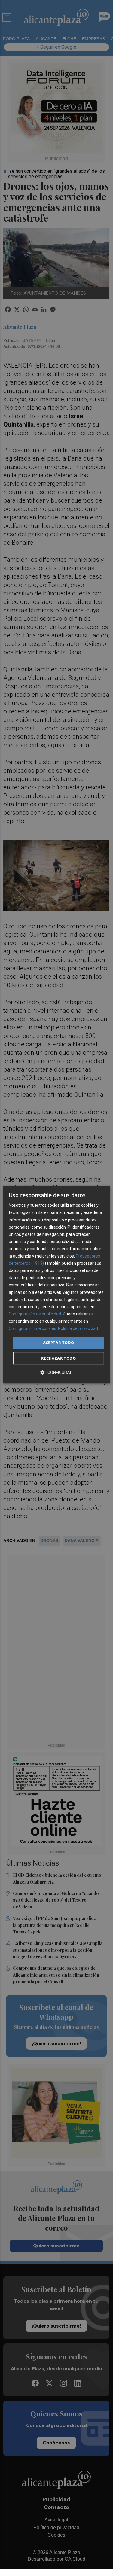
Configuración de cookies (32, 1328)
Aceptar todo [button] (59, 1343)
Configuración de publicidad (35, 1314)
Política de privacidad (78, 1328)
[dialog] (56, 1285)
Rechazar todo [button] (58, 1358)
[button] (56, 1372)
